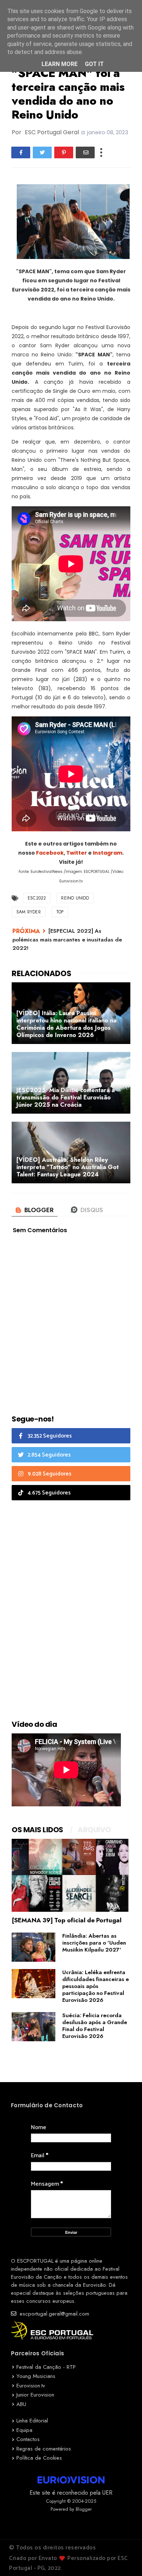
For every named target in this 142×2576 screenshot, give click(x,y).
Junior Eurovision (35, 2395)
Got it (94, 64)
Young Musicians (36, 2376)
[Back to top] (124, 2558)
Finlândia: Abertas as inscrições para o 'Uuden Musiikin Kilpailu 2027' (94, 1943)
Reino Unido (75, 898)
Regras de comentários (44, 2449)
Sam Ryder (29, 912)
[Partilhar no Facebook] (21, 152)
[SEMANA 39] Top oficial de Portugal (67, 1920)
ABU (21, 2404)
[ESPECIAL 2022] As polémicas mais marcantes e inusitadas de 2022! (67, 939)
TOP (60, 912)
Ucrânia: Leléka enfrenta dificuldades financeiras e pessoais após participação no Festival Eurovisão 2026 (96, 1986)
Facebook (50, 853)
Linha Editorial (32, 2421)
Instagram (108, 853)
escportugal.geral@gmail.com (54, 2314)
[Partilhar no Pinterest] (64, 152)
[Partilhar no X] (42, 152)
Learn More (60, 64)
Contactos (28, 2439)
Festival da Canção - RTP (46, 2367)
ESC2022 (37, 898)
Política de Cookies (39, 2458)
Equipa (24, 2430)
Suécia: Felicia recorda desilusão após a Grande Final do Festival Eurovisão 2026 (95, 2026)
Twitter (77, 853)
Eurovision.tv (31, 2386)
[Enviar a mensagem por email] (85, 152)
